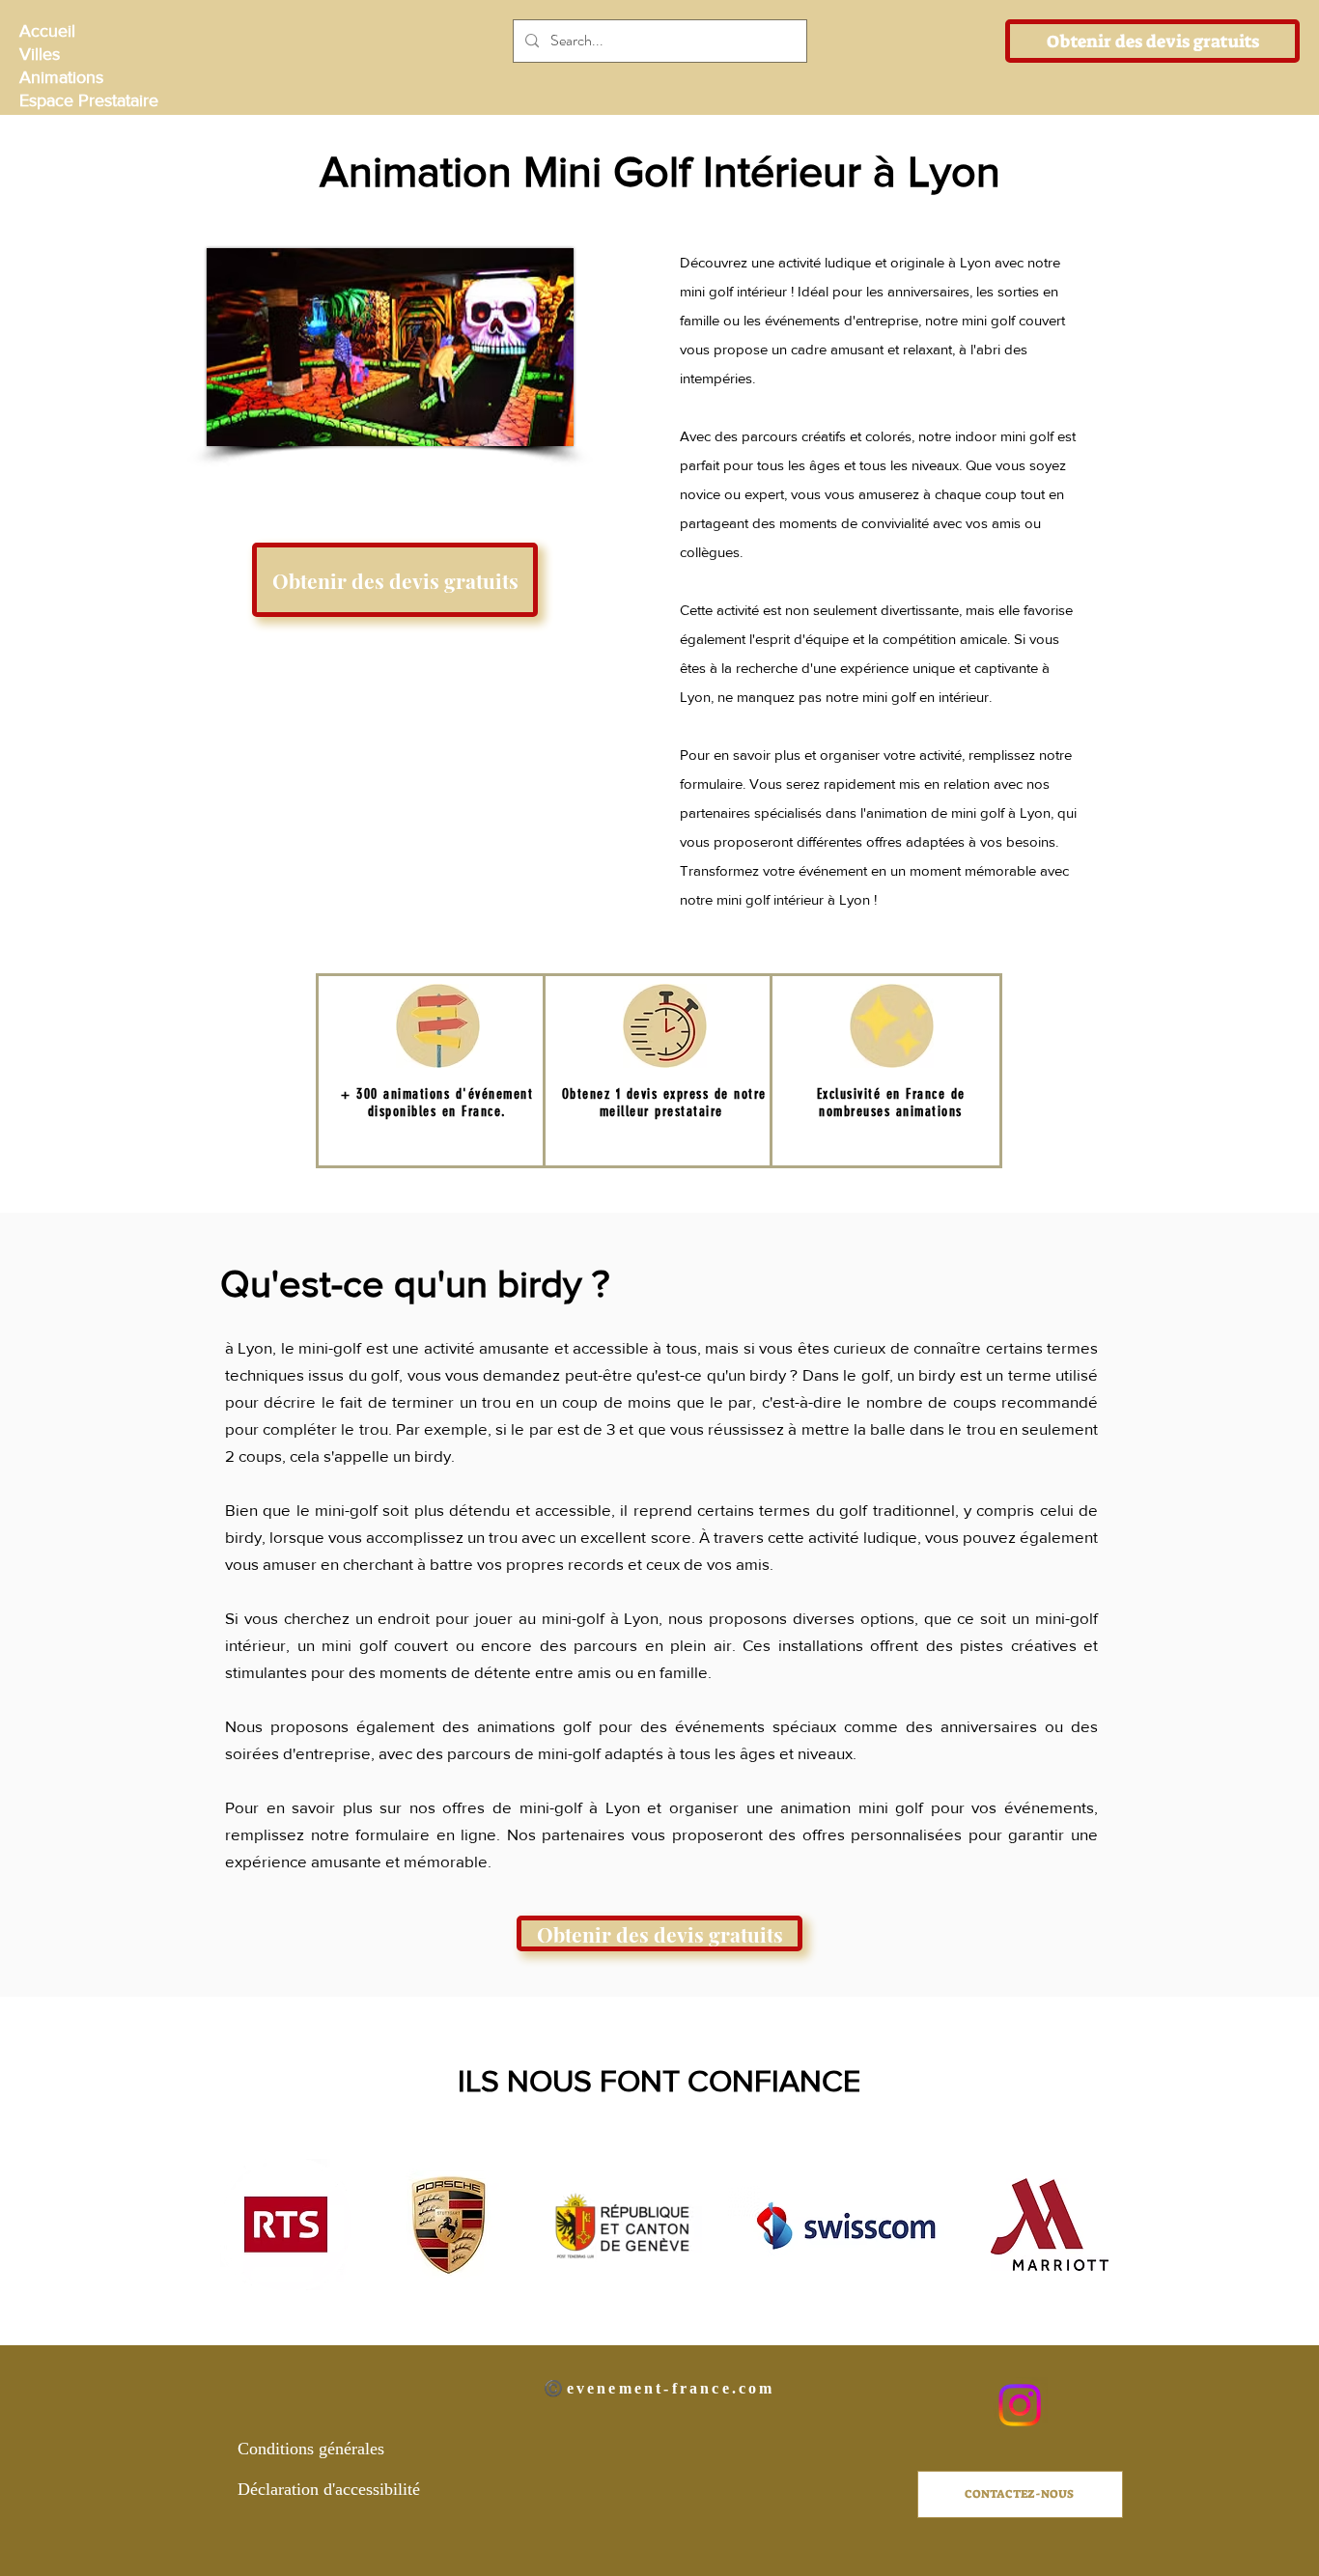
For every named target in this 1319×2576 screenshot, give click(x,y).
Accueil (47, 31)
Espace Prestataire (87, 100)
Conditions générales (311, 2449)
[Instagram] (1020, 2405)
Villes (40, 54)
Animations (61, 77)
